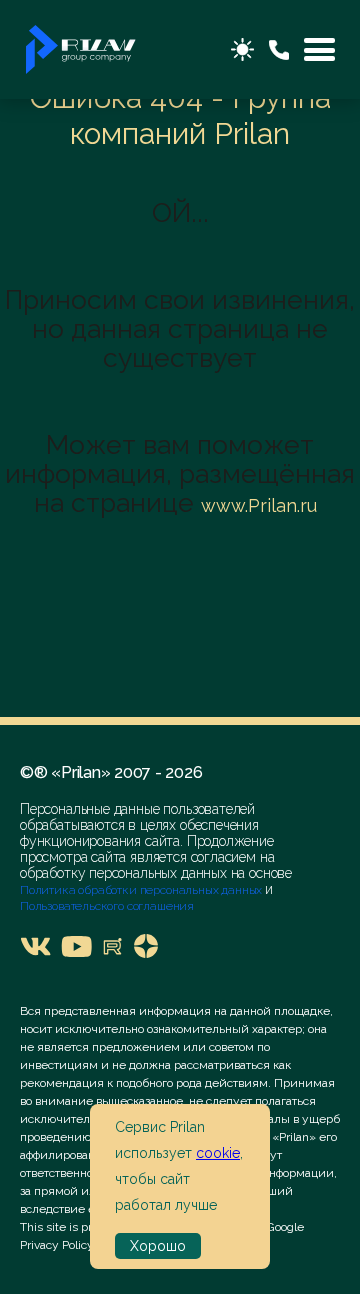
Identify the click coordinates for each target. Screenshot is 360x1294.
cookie (218, 1153)
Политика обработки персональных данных (142, 890)
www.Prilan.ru (259, 505)
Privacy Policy (57, 1245)
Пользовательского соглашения (107, 906)
